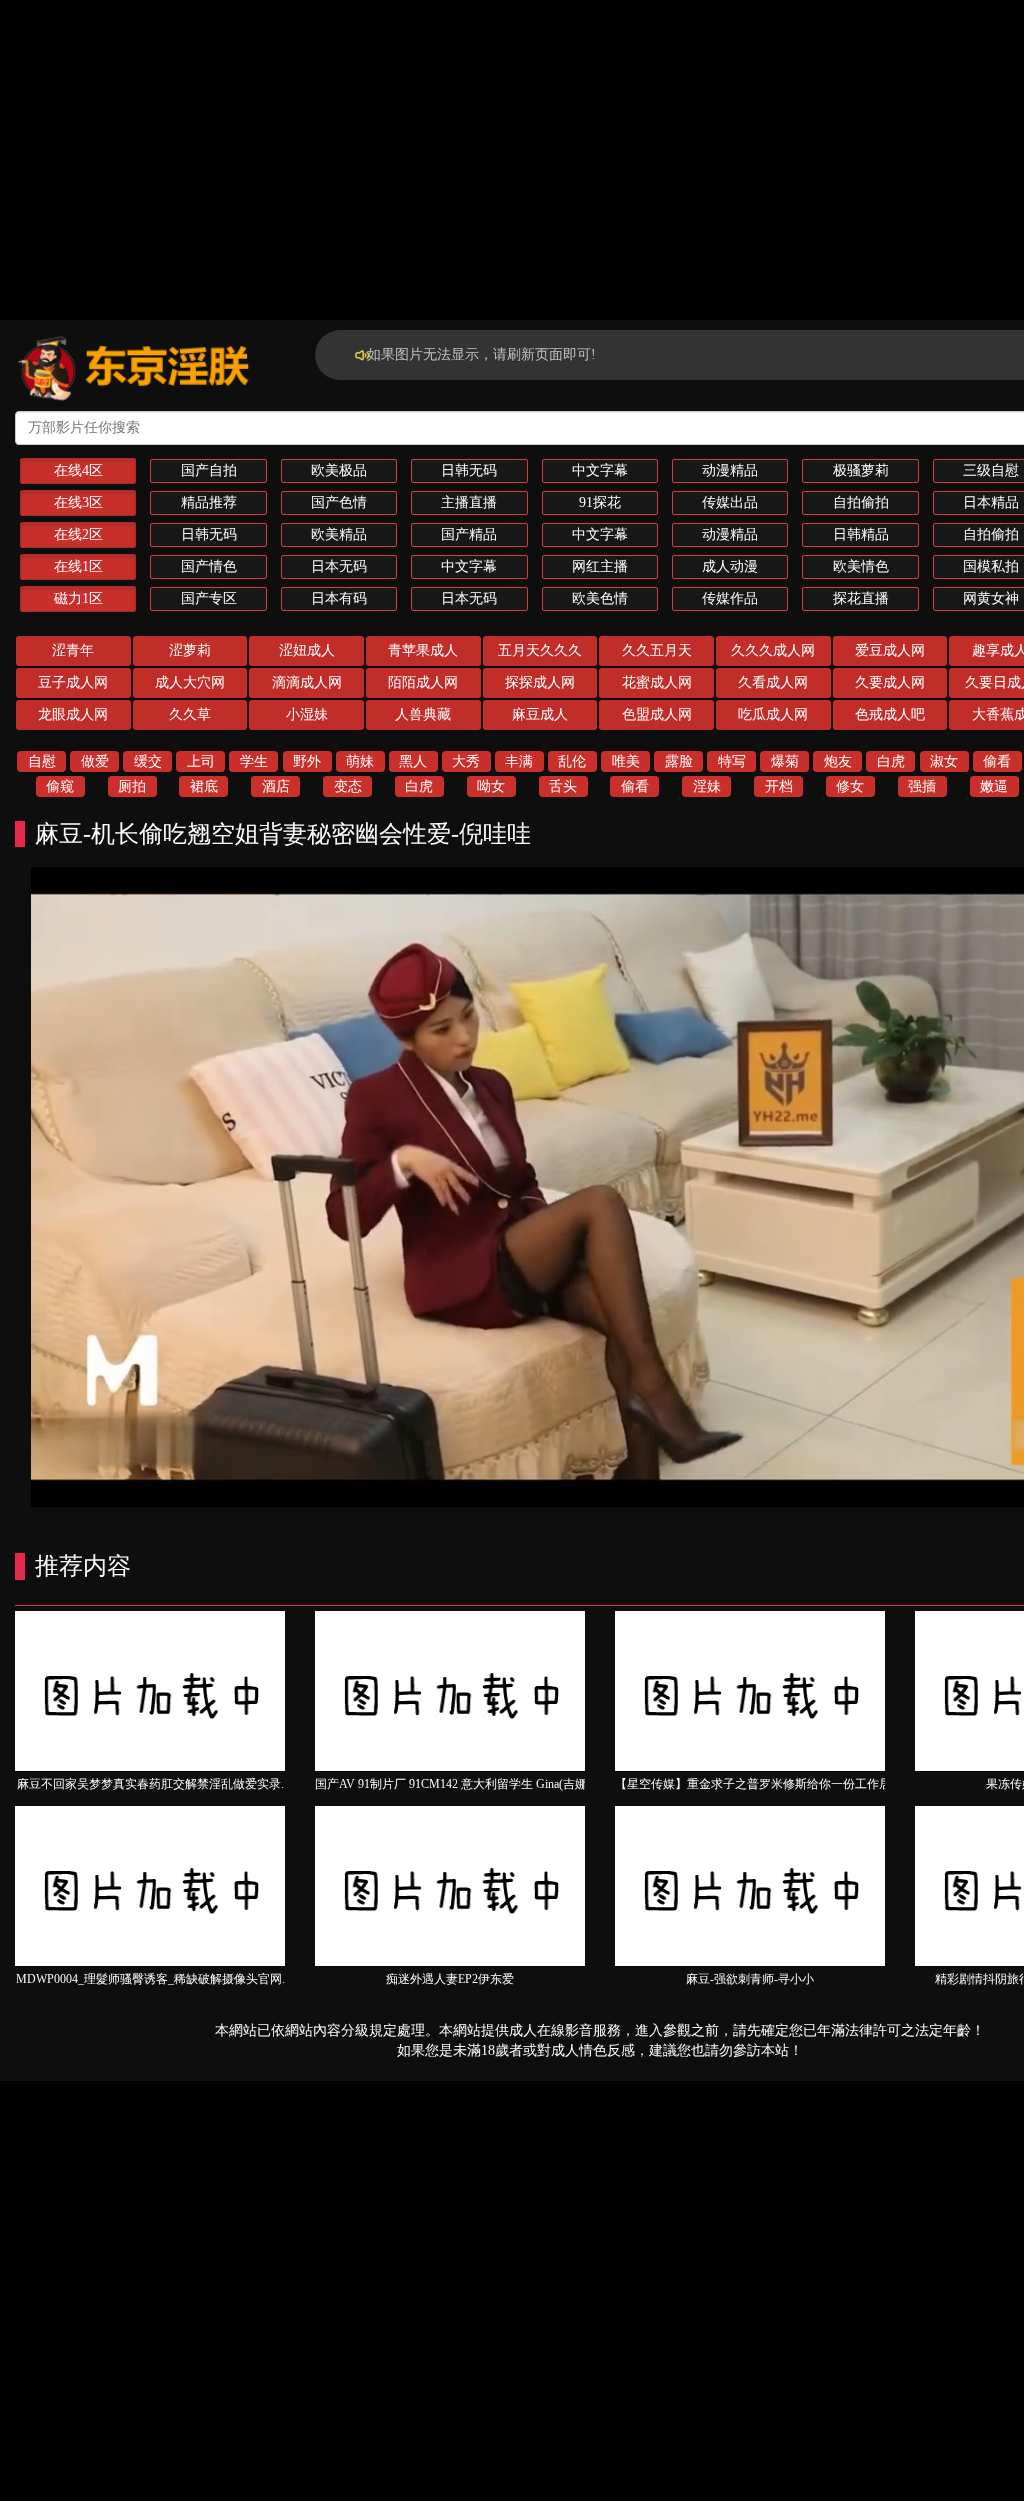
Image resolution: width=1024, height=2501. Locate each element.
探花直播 (861, 598)
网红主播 (600, 566)
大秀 (466, 761)
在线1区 (78, 566)
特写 (732, 761)
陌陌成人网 (423, 682)
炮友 (838, 761)
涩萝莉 (190, 650)
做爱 (95, 761)
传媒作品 (730, 598)
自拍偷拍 (861, 502)
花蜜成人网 (657, 682)
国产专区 (209, 598)
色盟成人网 (657, 714)
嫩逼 (994, 786)
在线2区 (78, 534)
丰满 (519, 761)
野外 (307, 761)
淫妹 (707, 786)
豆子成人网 (73, 682)
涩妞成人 (307, 650)
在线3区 (78, 502)
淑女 (944, 761)
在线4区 (78, 470)
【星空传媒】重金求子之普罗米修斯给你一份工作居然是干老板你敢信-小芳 (815, 1784)
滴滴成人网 (307, 682)
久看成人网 (773, 682)
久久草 (190, 714)
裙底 (204, 786)
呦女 (491, 786)
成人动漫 (730, 566)
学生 (254, 761)
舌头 (563, 786)
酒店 (276, 786)
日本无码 (339, 566)
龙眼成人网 (73, 714)
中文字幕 (600, 470)
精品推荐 (209, 502)
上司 (201, 761)
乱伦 (572, 761)
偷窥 (60, 786)
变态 (348, 786)
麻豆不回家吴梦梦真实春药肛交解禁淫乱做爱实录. (150, 1784)
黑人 (413, 761)
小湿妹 (307, 714)
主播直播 (469, 502)
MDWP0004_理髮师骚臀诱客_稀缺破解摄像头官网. (150, 1979)
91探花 (600, 502)
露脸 (679, 761)
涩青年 (73, 650)
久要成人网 (890, 682)
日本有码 (339, 598)
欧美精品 (339, 534)
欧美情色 (861, 566)
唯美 (626, 761)
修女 (850, 786)
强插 (922, 786)
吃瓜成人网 (773, 714)
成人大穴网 (190, 682)
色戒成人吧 (890, 714)
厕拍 (132, 786)
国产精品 (469, 534)
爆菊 (785, 761)
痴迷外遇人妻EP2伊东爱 (450, 1979)
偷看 (997, 761)
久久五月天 (657, 650)
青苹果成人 (423, 650)
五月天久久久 (540, 650)
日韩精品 (861, 534)
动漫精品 (730, 470)
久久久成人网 (773, 650)
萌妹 (360, 761)
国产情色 (209, 566)
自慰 (42, 761)
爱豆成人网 (890, 650)
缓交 (148, 761)
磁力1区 (78, 598)
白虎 (891, 761)
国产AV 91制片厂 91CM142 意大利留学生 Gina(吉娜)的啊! (467, 1784)
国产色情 (339, 502)
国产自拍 (209, 470)
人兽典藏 (423, 714)
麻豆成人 (540, 714)
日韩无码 (469, 470)
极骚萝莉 (861, 470)
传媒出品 (730, 502)
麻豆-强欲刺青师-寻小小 (750, 1979)
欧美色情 (600, 598)
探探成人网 (540, 682)
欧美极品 (339, 470)
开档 (779, 786)
